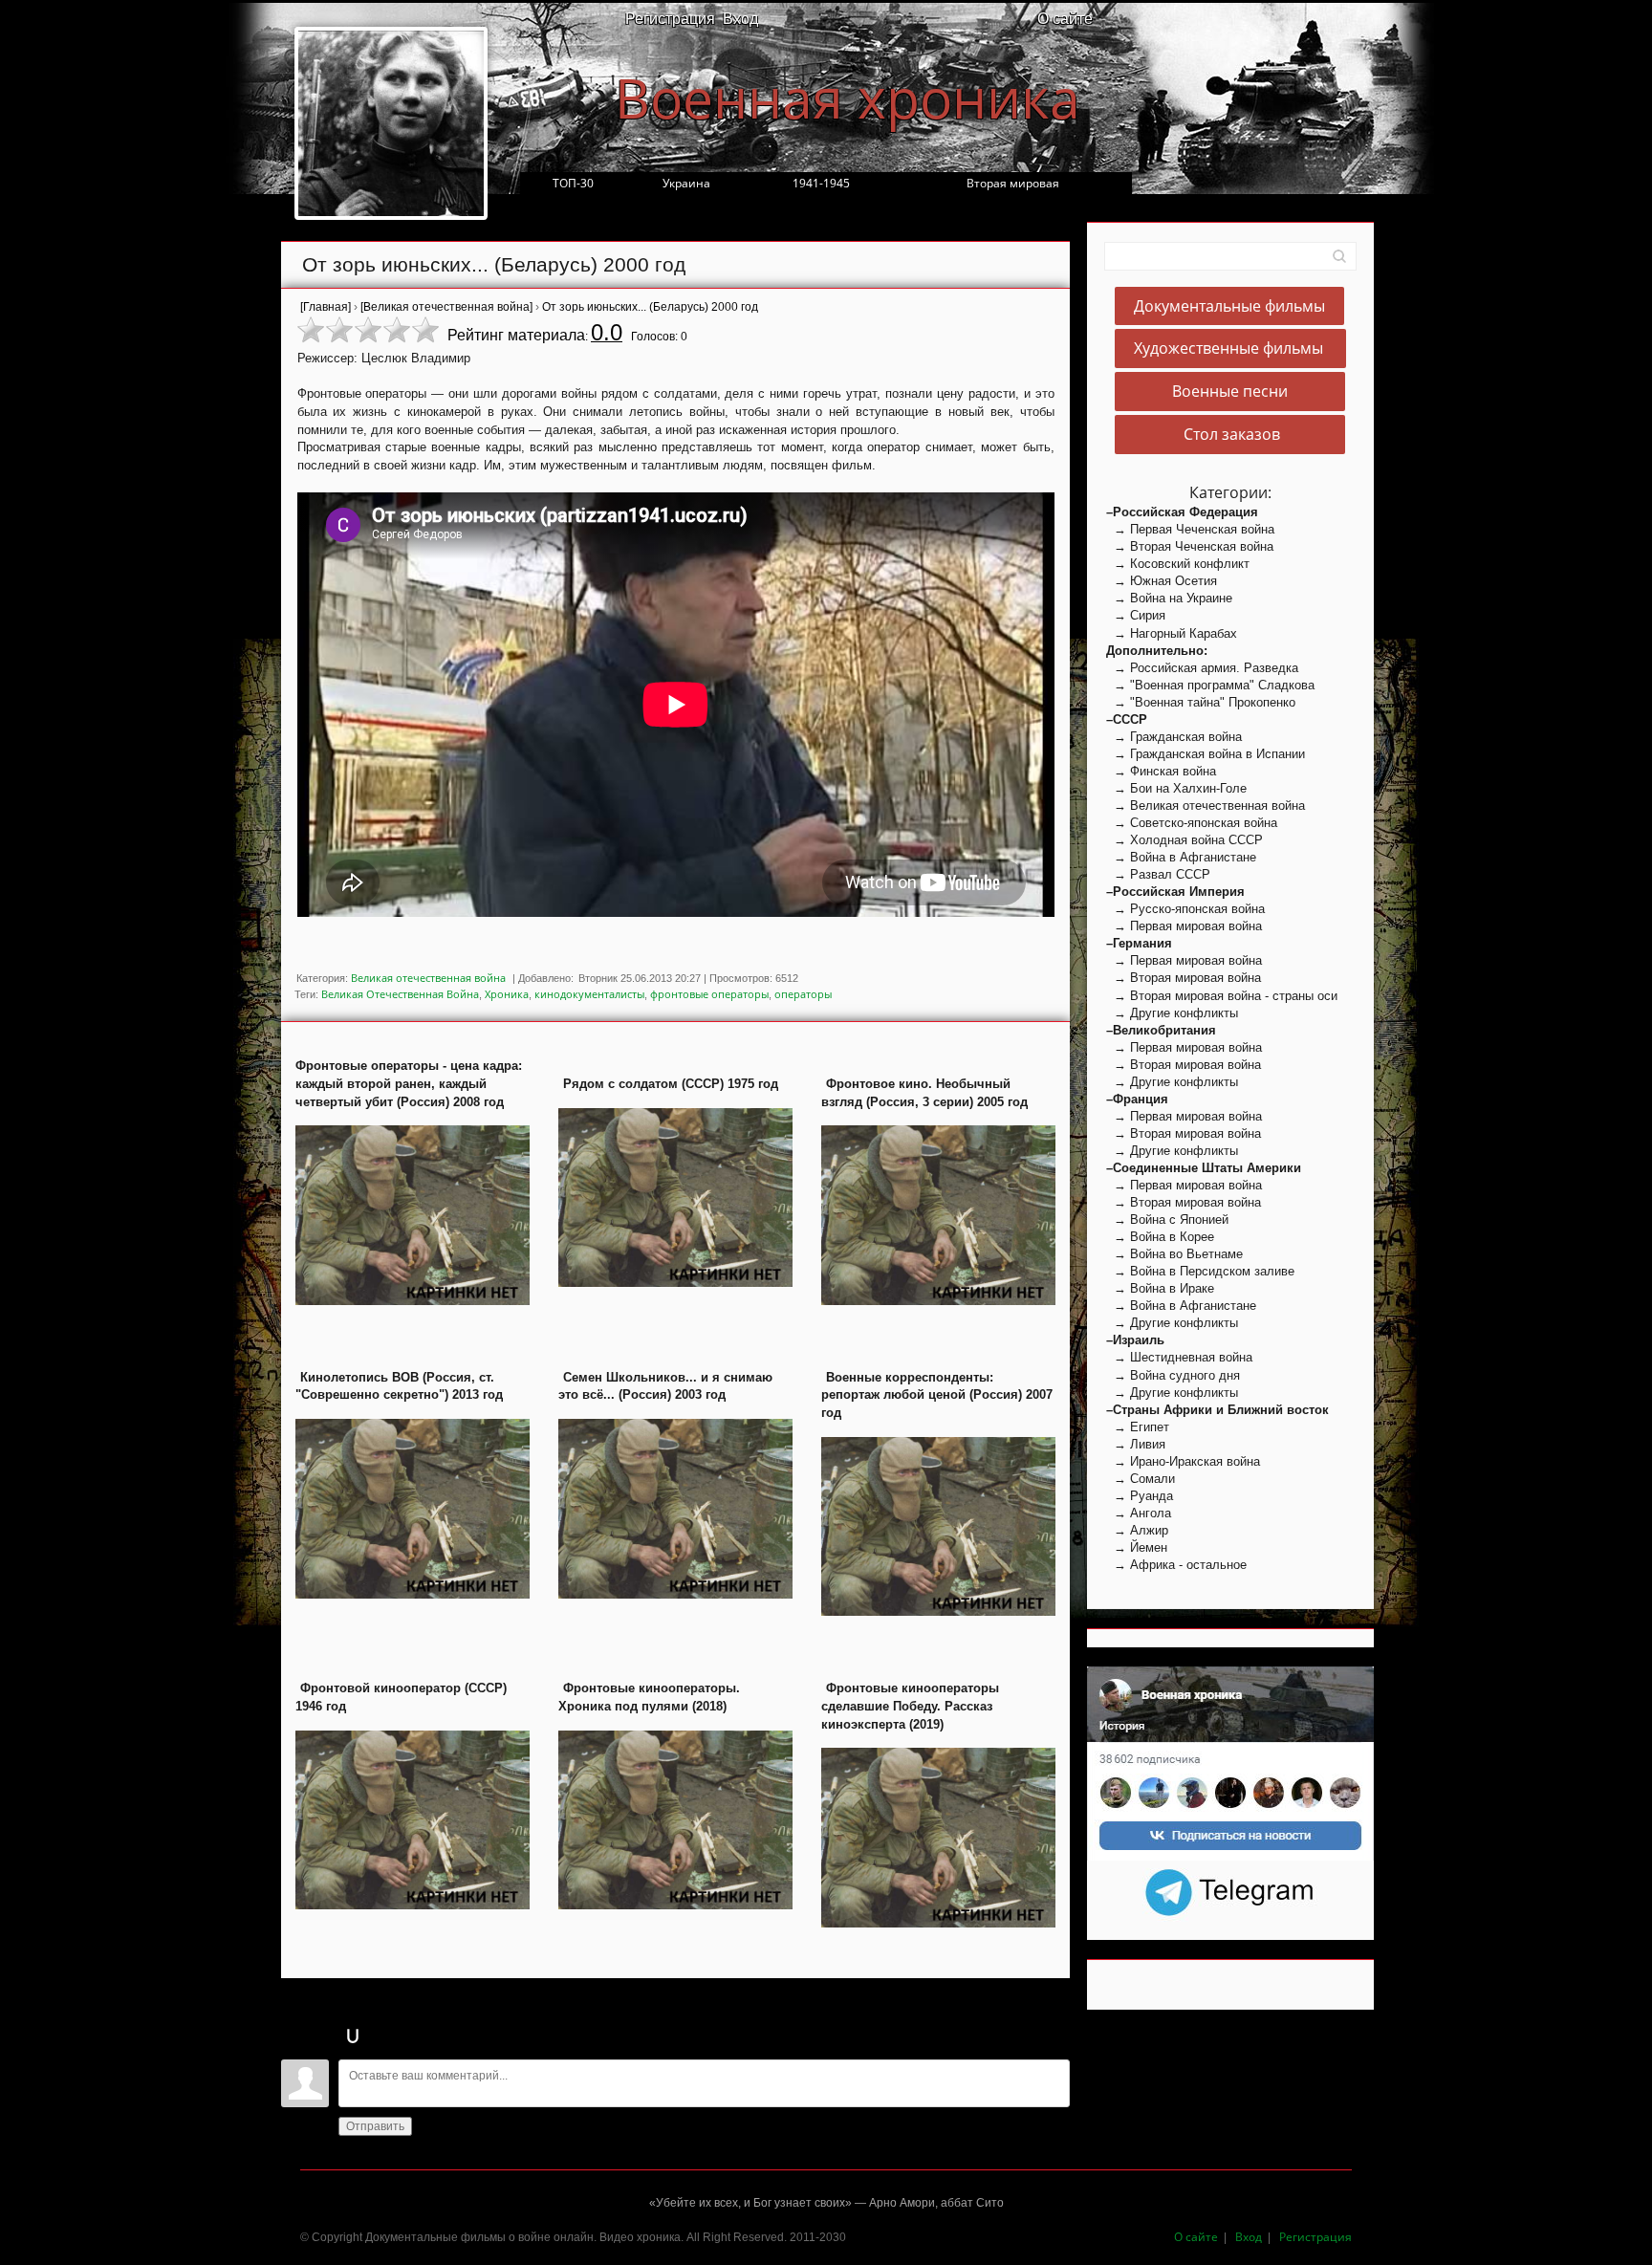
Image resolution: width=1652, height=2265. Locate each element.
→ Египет (1138, 1427)
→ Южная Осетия (1162, 581)
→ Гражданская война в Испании (1206, 754)
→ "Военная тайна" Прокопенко (1201, 702)
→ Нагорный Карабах (1172, 633)
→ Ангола (1139, 1513)
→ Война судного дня (1173, 1375)
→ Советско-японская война (1192, 823)
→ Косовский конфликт (1178, 564)
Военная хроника (848, 98)
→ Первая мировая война (1184, 926)
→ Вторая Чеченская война (1190, 546)
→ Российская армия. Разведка (1202, 668)
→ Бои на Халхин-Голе (1176, 788)
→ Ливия (1136, 1444)
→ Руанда (1140, 1496)
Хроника (507, 994)
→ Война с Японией (1167, 1220)
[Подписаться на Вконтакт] (1230, 1763)
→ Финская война (1161, 771)
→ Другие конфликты (1172, 1013)
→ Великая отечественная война (1206, 806)
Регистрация (670, 18)
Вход (740, 18)
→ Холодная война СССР (1185, 840)
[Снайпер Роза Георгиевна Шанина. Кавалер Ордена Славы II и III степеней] (391, 123)
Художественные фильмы (1230, 349)
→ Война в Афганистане (1181, 857)
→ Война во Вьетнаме (1174, 1254)
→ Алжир (1137, 1530)
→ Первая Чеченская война (1190, 529)
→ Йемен (1137, 1547)
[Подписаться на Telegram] (1231, 1891)
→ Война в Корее (1160, 1237)
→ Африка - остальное (1176, 1565)
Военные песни (1230, 392)
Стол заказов (1230, 434)
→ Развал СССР (1158, 874)
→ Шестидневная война (1179, 1357)
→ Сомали (1141, 1479)
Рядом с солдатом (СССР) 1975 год (671, 1084)
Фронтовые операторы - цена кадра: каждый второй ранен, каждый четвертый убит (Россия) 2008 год (409, 1083)
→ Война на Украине (1169, 598)
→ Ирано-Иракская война (1183, 1461)
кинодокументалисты (589, 994)
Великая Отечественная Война (400, 994)
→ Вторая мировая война (1184, 978)
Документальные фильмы (1229, 306)
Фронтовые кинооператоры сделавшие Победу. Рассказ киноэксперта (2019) (910, 1706)
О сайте (1065, 18)
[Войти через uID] (353, 2036)
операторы (803, 994)
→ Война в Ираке (1160, 1288)
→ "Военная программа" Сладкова (1210, 685)
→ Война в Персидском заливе (1200, 1271)
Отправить (375, 2126)
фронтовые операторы (709, 994)
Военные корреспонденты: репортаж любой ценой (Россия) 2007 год (937, 1395)
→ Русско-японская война (1185, 909)
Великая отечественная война (428, 978)
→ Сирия (1136, 615)
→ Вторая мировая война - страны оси (1222, 996)
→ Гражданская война (1174, 737)
